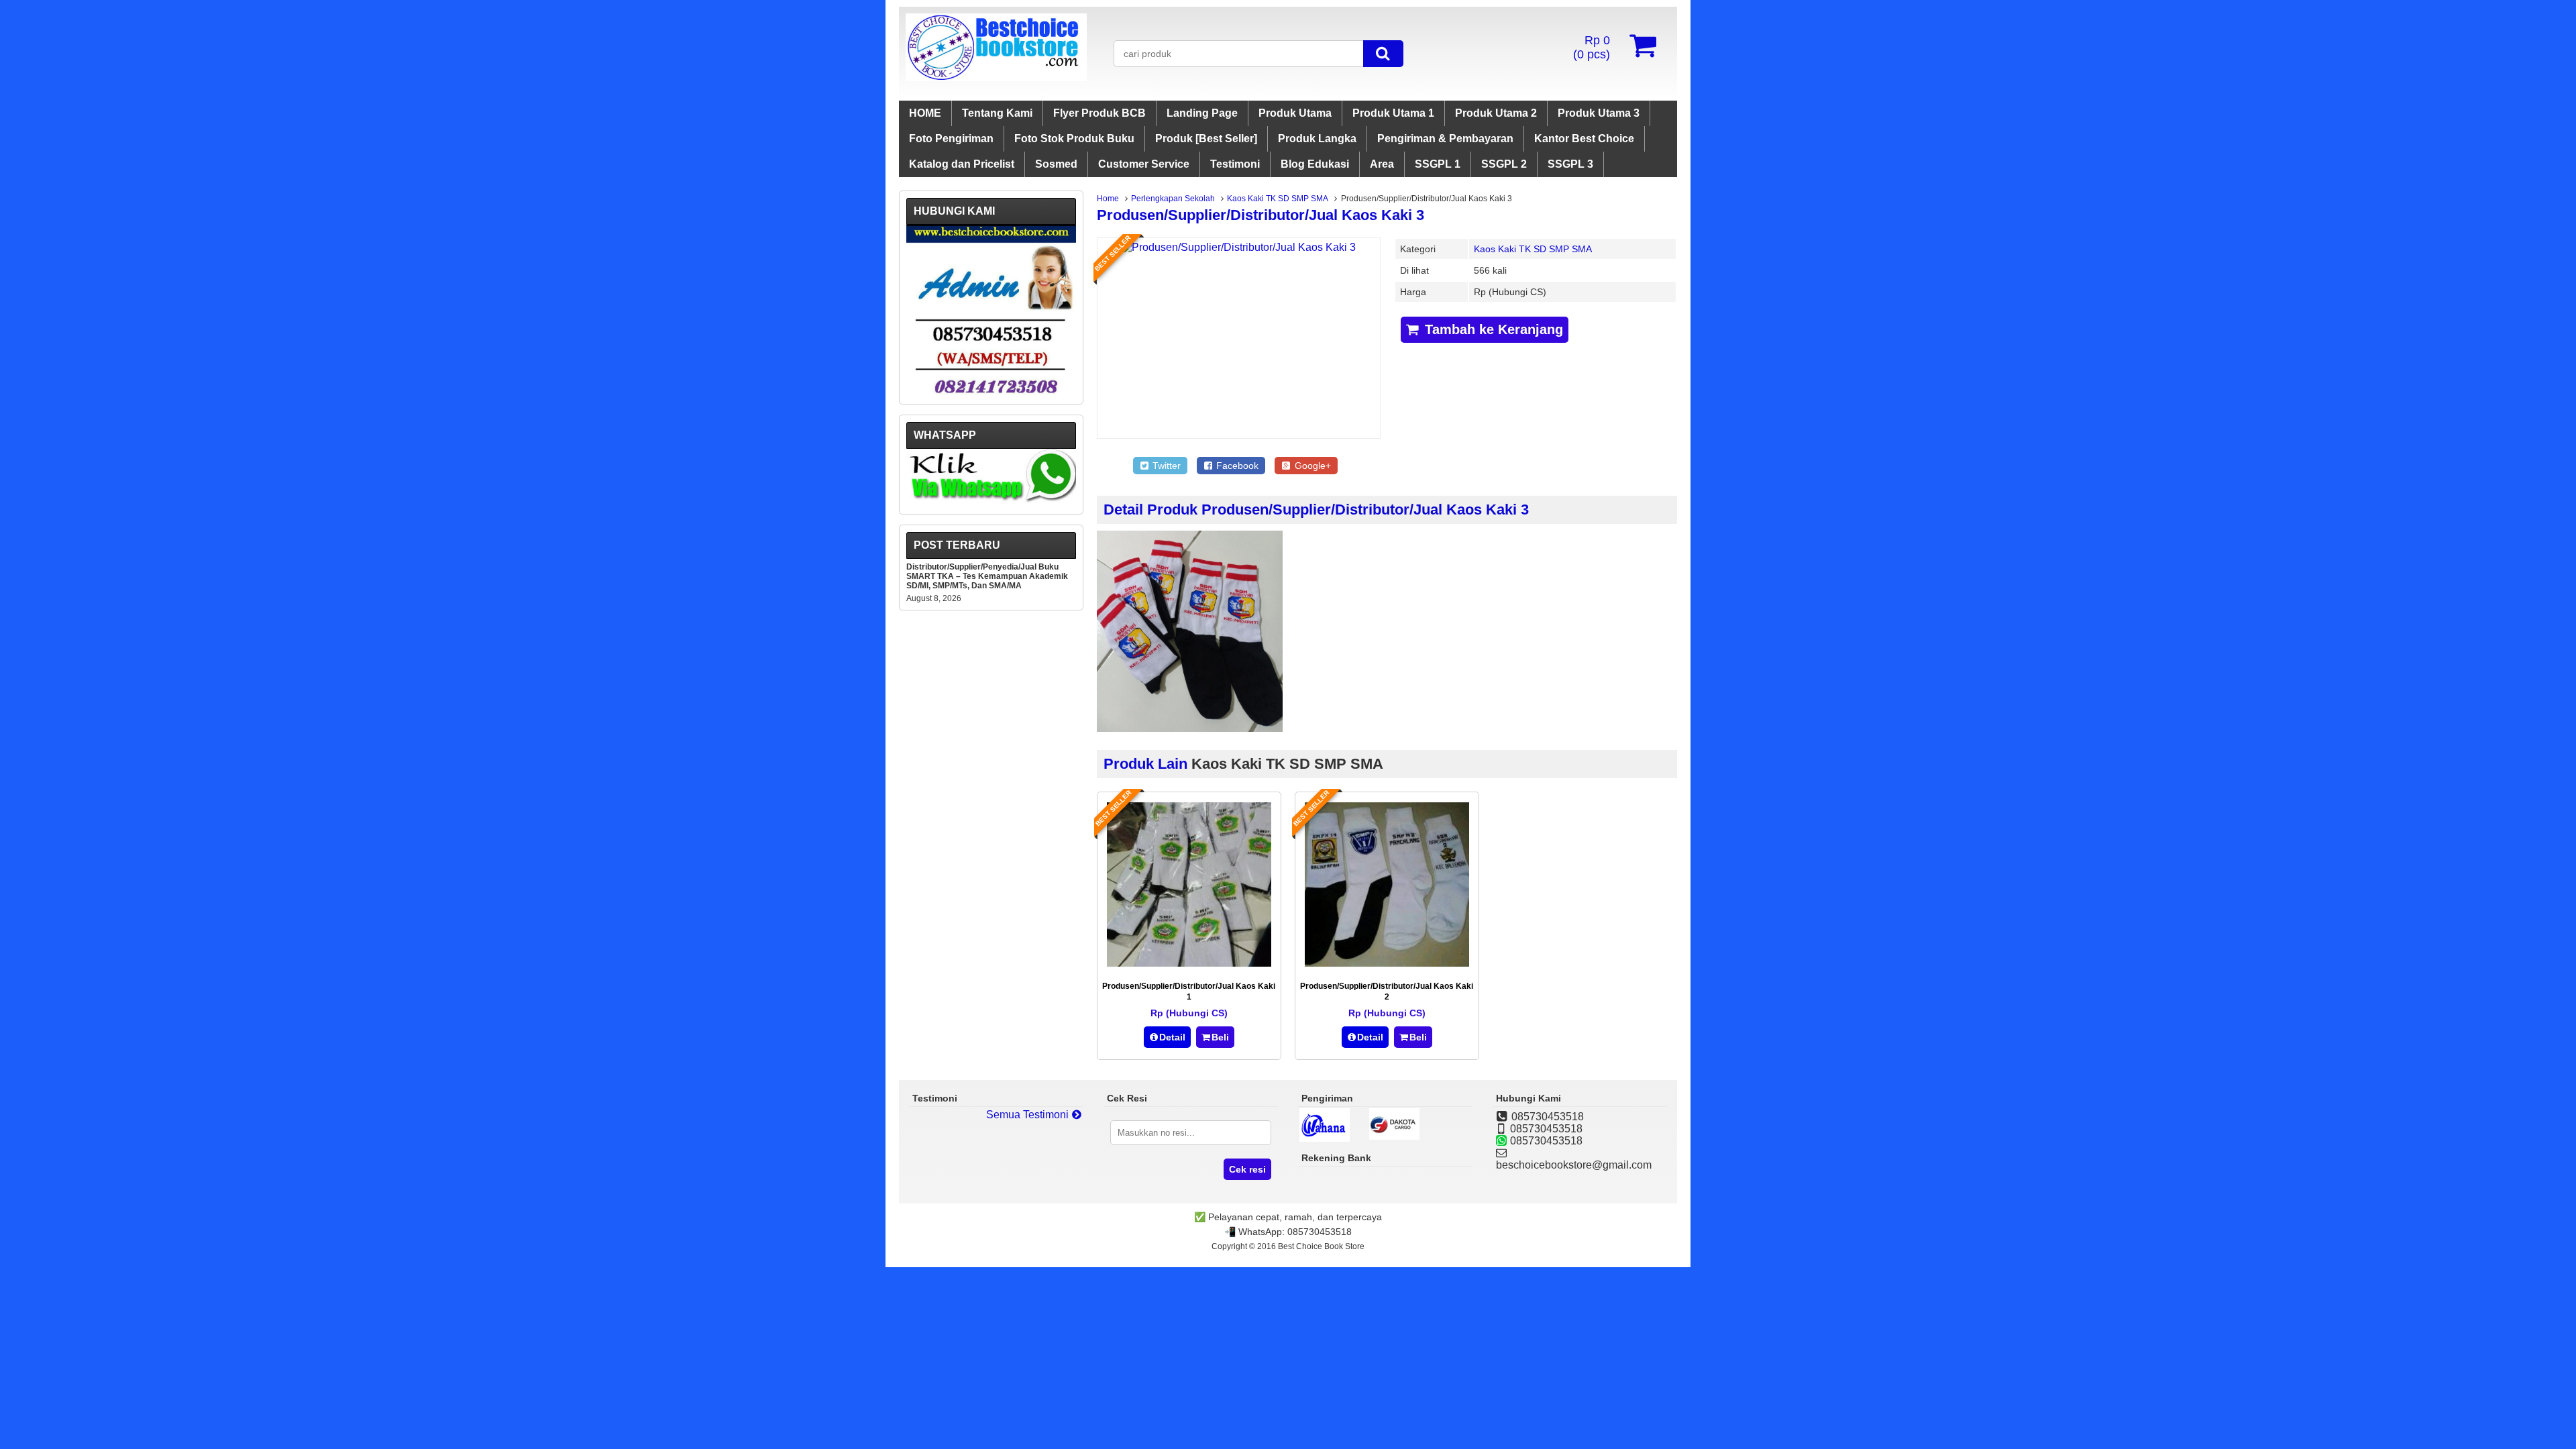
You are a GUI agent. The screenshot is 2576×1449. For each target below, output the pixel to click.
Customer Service (1144, 164)
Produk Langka (1317, 139)
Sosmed (1056, 164)
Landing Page (1202, 113)
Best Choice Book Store (1321, 1246)
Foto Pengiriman (951, 139)
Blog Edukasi (1315, 164)
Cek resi (1247, 1169)
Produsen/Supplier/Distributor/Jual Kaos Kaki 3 (1260, 215)
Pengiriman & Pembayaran (1445, 139)
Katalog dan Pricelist (962, 164)
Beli (1220, 1037)
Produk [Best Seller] (1206, 139)
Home (1108, 199)
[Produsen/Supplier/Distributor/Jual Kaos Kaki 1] (1189, 963)
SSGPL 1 (1438, 164)
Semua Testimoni (1029, 1115)
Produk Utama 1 (1393, 113)
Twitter (1165, 466)
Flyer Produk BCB (1099, 113)
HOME (925, 113)
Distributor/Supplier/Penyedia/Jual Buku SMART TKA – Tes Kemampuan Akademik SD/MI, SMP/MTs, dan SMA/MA (987, 576)
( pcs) (1592, 47)
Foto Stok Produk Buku (1074, 139)
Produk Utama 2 (1496, 113)
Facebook (1236, 466)
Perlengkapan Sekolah (1173, 199)
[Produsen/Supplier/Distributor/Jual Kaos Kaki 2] (1387, 963)
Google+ (1311, 466)
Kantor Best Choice (1584, 139)
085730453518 (1320, 1232)
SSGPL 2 (1504, 164)
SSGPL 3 (1570, 164)
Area (1382, 164)
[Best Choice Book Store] (996, 77)
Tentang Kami (997, 113)
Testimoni (1235, 164)
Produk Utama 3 (1599, 113)
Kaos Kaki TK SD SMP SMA (1278, 199)
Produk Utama (1295, 113)
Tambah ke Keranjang (1492, 329)
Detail (1172, 1037)
